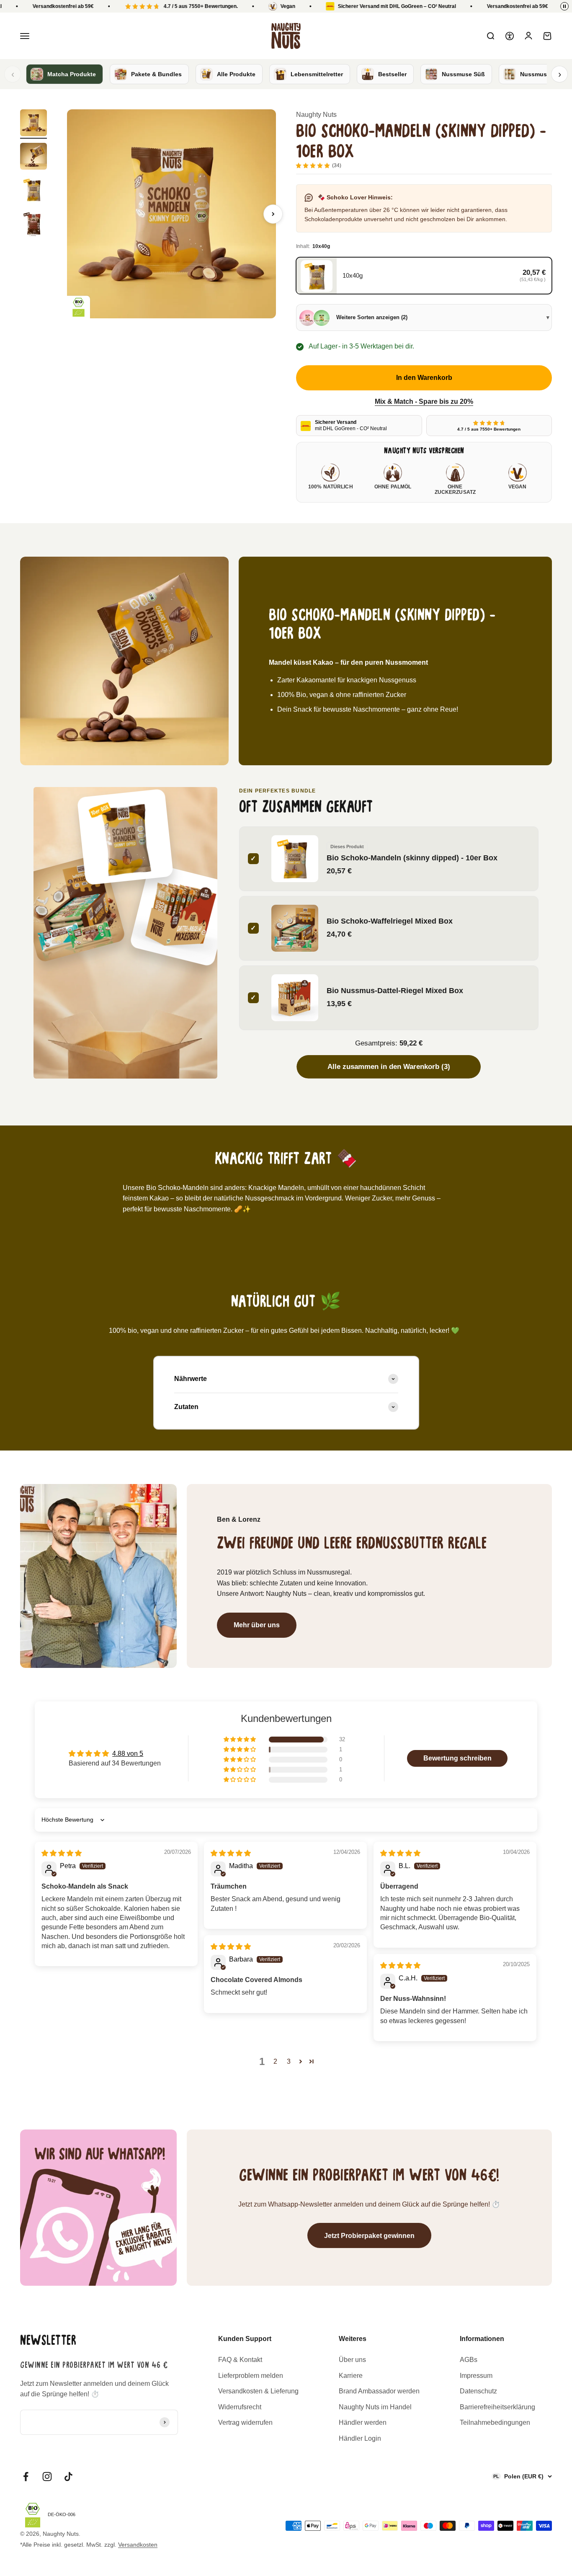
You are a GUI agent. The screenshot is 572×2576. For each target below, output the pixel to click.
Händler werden (363, 2422)
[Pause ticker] (564, 6)
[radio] (424, 276)
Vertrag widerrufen (245, 2422)
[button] (240, 1740)
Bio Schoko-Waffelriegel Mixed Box (390, 921)
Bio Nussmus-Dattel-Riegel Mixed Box (395, 990)
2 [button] (275, 2061)
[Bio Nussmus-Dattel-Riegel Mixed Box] (181, 915)
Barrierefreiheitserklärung (497, 2407)
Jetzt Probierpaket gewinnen (369, 2236)
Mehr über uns (257, 1625)
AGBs (469, 2360)
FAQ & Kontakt (240, 2360)
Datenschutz (478, 2391)
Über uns (352, 2360)
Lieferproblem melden (251, 2376)
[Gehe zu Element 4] (33, 225)
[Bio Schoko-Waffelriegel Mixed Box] (71, 908)
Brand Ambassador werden (379, 2391)
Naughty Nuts (316, 115)
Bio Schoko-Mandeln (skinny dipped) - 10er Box (412, 858)
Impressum (476, 2376)
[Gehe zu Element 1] (33, 124)
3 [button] (289, 2061)
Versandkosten (138, 2545)
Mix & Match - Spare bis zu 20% (424, 401)
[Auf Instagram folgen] (47, 2477)
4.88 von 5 (128, 1754)
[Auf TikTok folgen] (68, 2477)
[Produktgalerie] (171, 214)
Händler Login (360, 2438)
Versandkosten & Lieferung (258, 2391)
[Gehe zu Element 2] (33, 157)
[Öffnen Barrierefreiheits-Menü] (510, 36)
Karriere (351, 2376)
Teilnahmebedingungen (495, 2422)
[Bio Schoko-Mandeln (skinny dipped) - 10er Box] (125, 837)
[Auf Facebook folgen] (26, 2477)
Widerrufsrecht (240, 2407)
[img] (62, 1853)
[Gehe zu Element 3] (33, 191)
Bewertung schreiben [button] (457, 1758)
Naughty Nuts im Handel (375, 2407)
